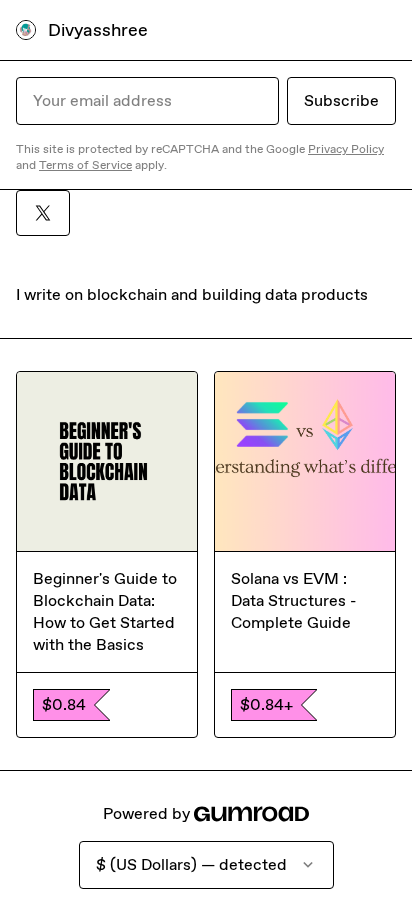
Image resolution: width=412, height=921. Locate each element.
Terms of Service (85, 165)
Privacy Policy (346, 149)
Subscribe (341, 100)
